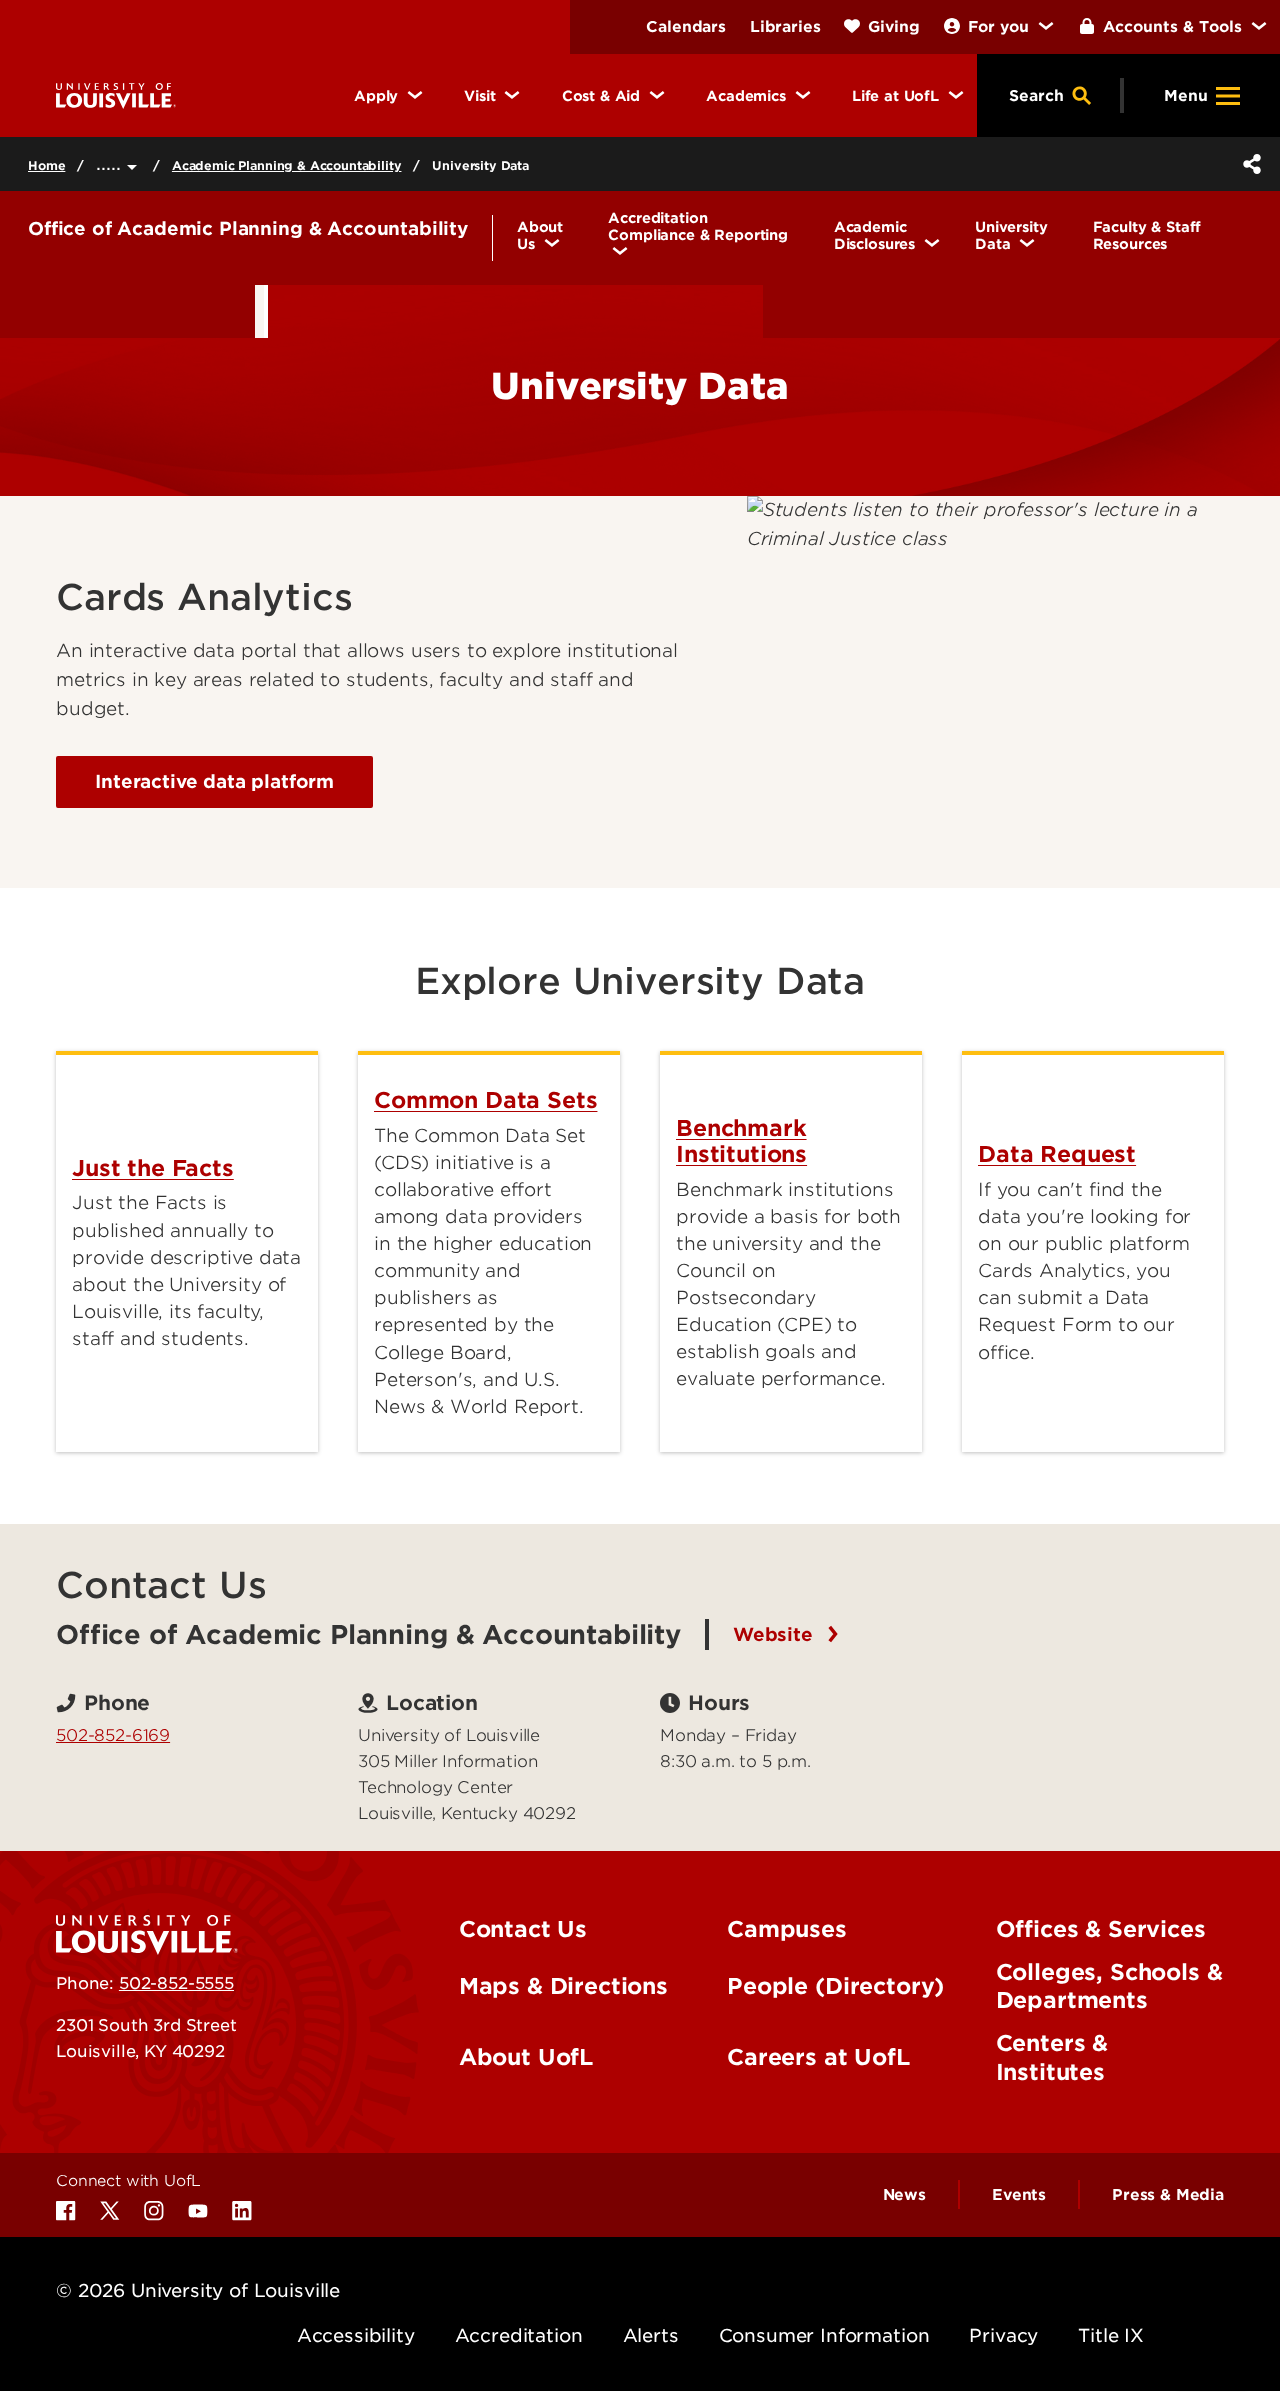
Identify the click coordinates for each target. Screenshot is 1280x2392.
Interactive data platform (214, 781)
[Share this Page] (1248, 164)
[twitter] (110, 2211)
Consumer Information (824, 2335)
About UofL (526, 2057)
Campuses (787, 1929)
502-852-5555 (176, 1983)
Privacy (1003, 2335)
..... (111, 163)
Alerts (651, 2335)
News (904, 2195)
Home (46, 165)
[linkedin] (242, 2211)
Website (776, 1634)
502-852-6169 (113, 1735)
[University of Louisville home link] (116, 94)
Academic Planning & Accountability (287, 165)
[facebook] (66, 2211)
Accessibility (356, 2335)
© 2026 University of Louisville (198, 2290)
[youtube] (198, 2211)
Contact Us (523, 1929)
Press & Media (1168, 2195)
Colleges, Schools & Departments (1109, 1986)
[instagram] (154, 2211)
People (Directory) (835, 1986)
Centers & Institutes (1052, 2057)
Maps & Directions (563, 1986)
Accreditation (519, 2335)
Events (1019, 2195)
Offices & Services (1101, 1929)
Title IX (1111, 2335)
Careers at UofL (818, 2057)
